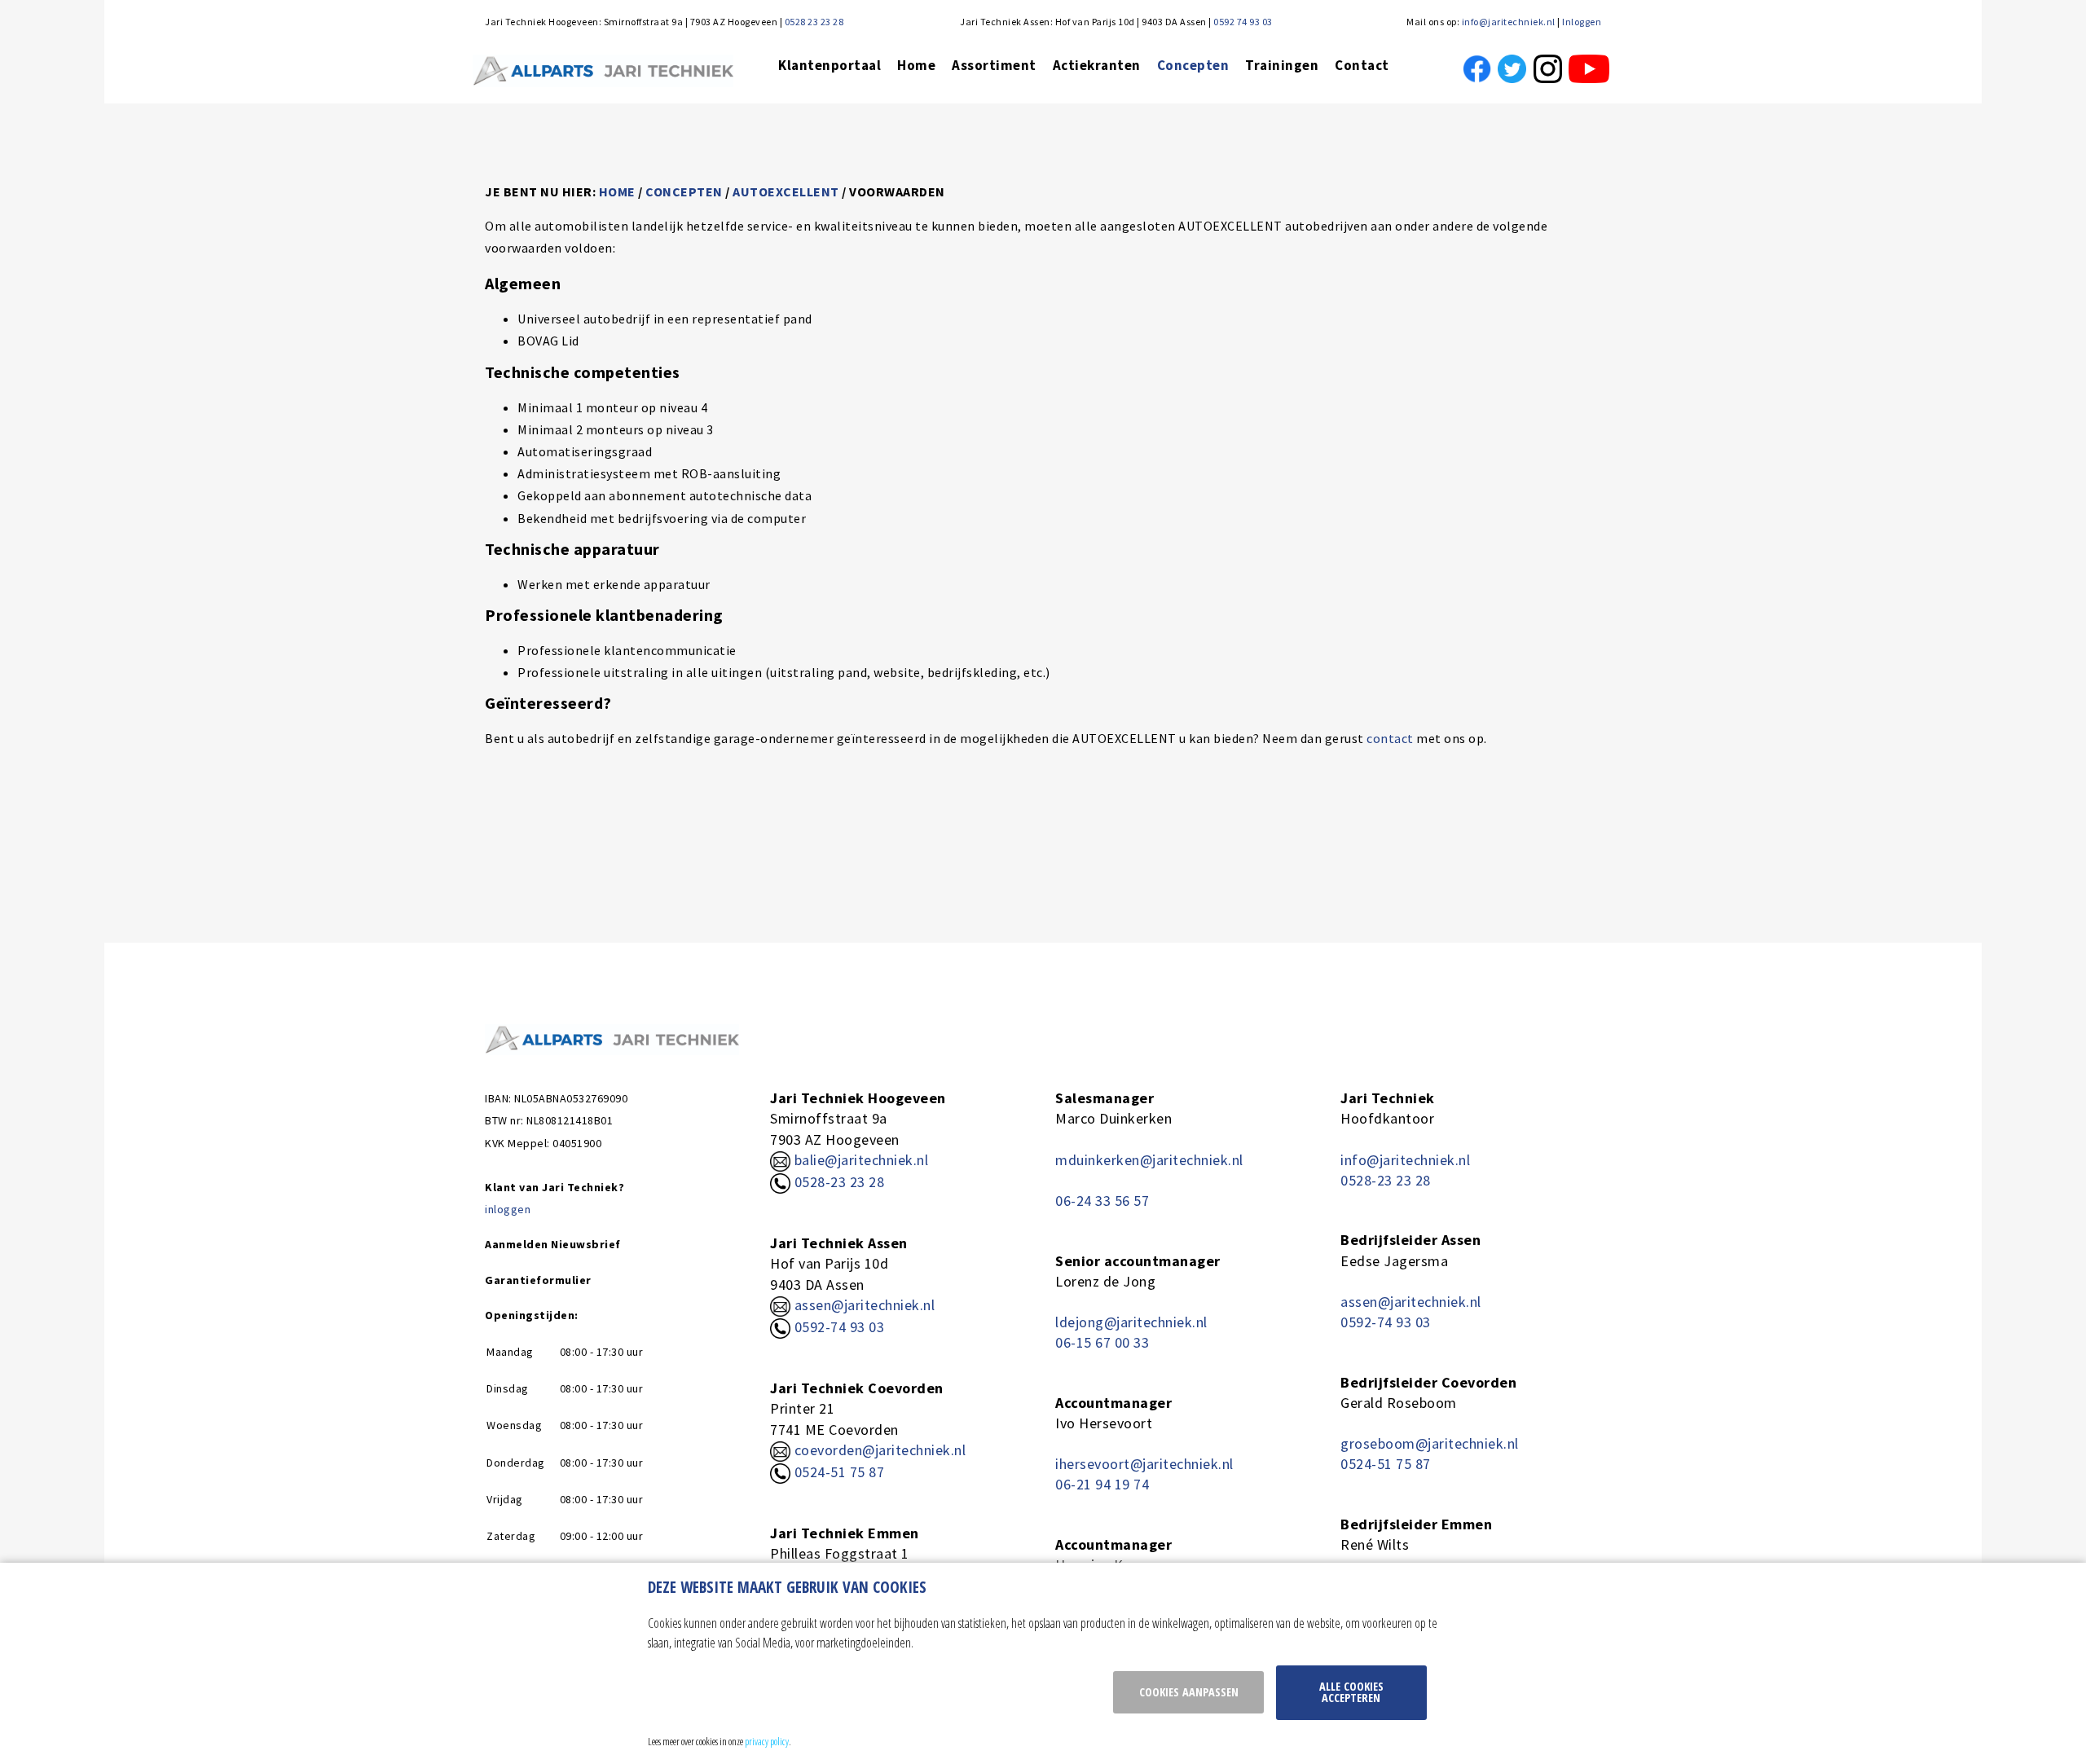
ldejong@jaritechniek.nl (1131, 1322)
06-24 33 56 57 (1102, 1201)
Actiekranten (1097, 65)
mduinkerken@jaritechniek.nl (1149, 1160)
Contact (1362, 65)
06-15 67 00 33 (1102, 1342)
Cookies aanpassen (1189, 1692)
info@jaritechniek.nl (1509, 22)
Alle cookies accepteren (1351, 1692)
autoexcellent (786, 191)
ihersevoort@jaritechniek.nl (1144, 1464)
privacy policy (767, 1741)
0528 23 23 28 (814, 22)
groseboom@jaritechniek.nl (1430, 1443)
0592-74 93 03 (840, 1327)
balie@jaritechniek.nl (859, 1160)
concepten (684, 191)
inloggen (508, 1209)
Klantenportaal (830, 65)
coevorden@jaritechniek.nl (880, 1450)
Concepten (1193, 65)
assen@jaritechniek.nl (865, 1305)
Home (916, 65)
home (617, 191)
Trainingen (1282, 65)
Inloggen (1582, 22)
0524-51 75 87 (840, 1472)
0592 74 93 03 (1243, 22)
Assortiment (994, 65)
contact (1389, 738)
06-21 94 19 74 (1102, 1484)
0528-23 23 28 (837, 1182)
